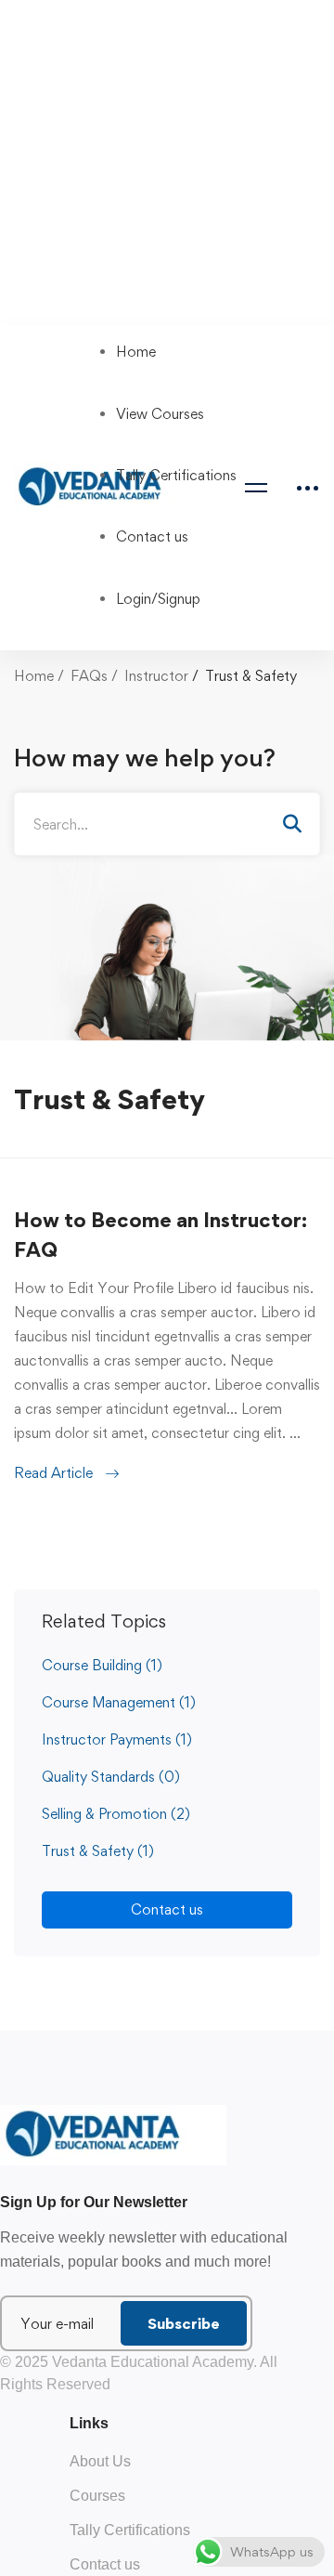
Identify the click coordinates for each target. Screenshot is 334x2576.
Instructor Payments (117, 1739)
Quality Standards (111, 1777)
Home (34, 676)
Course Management (119, 1702)
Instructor (156, 676)
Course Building (102, 1665)
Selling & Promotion (116, 1814)
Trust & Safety (98, 1851)
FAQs (89, 676)
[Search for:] (167, 824)
